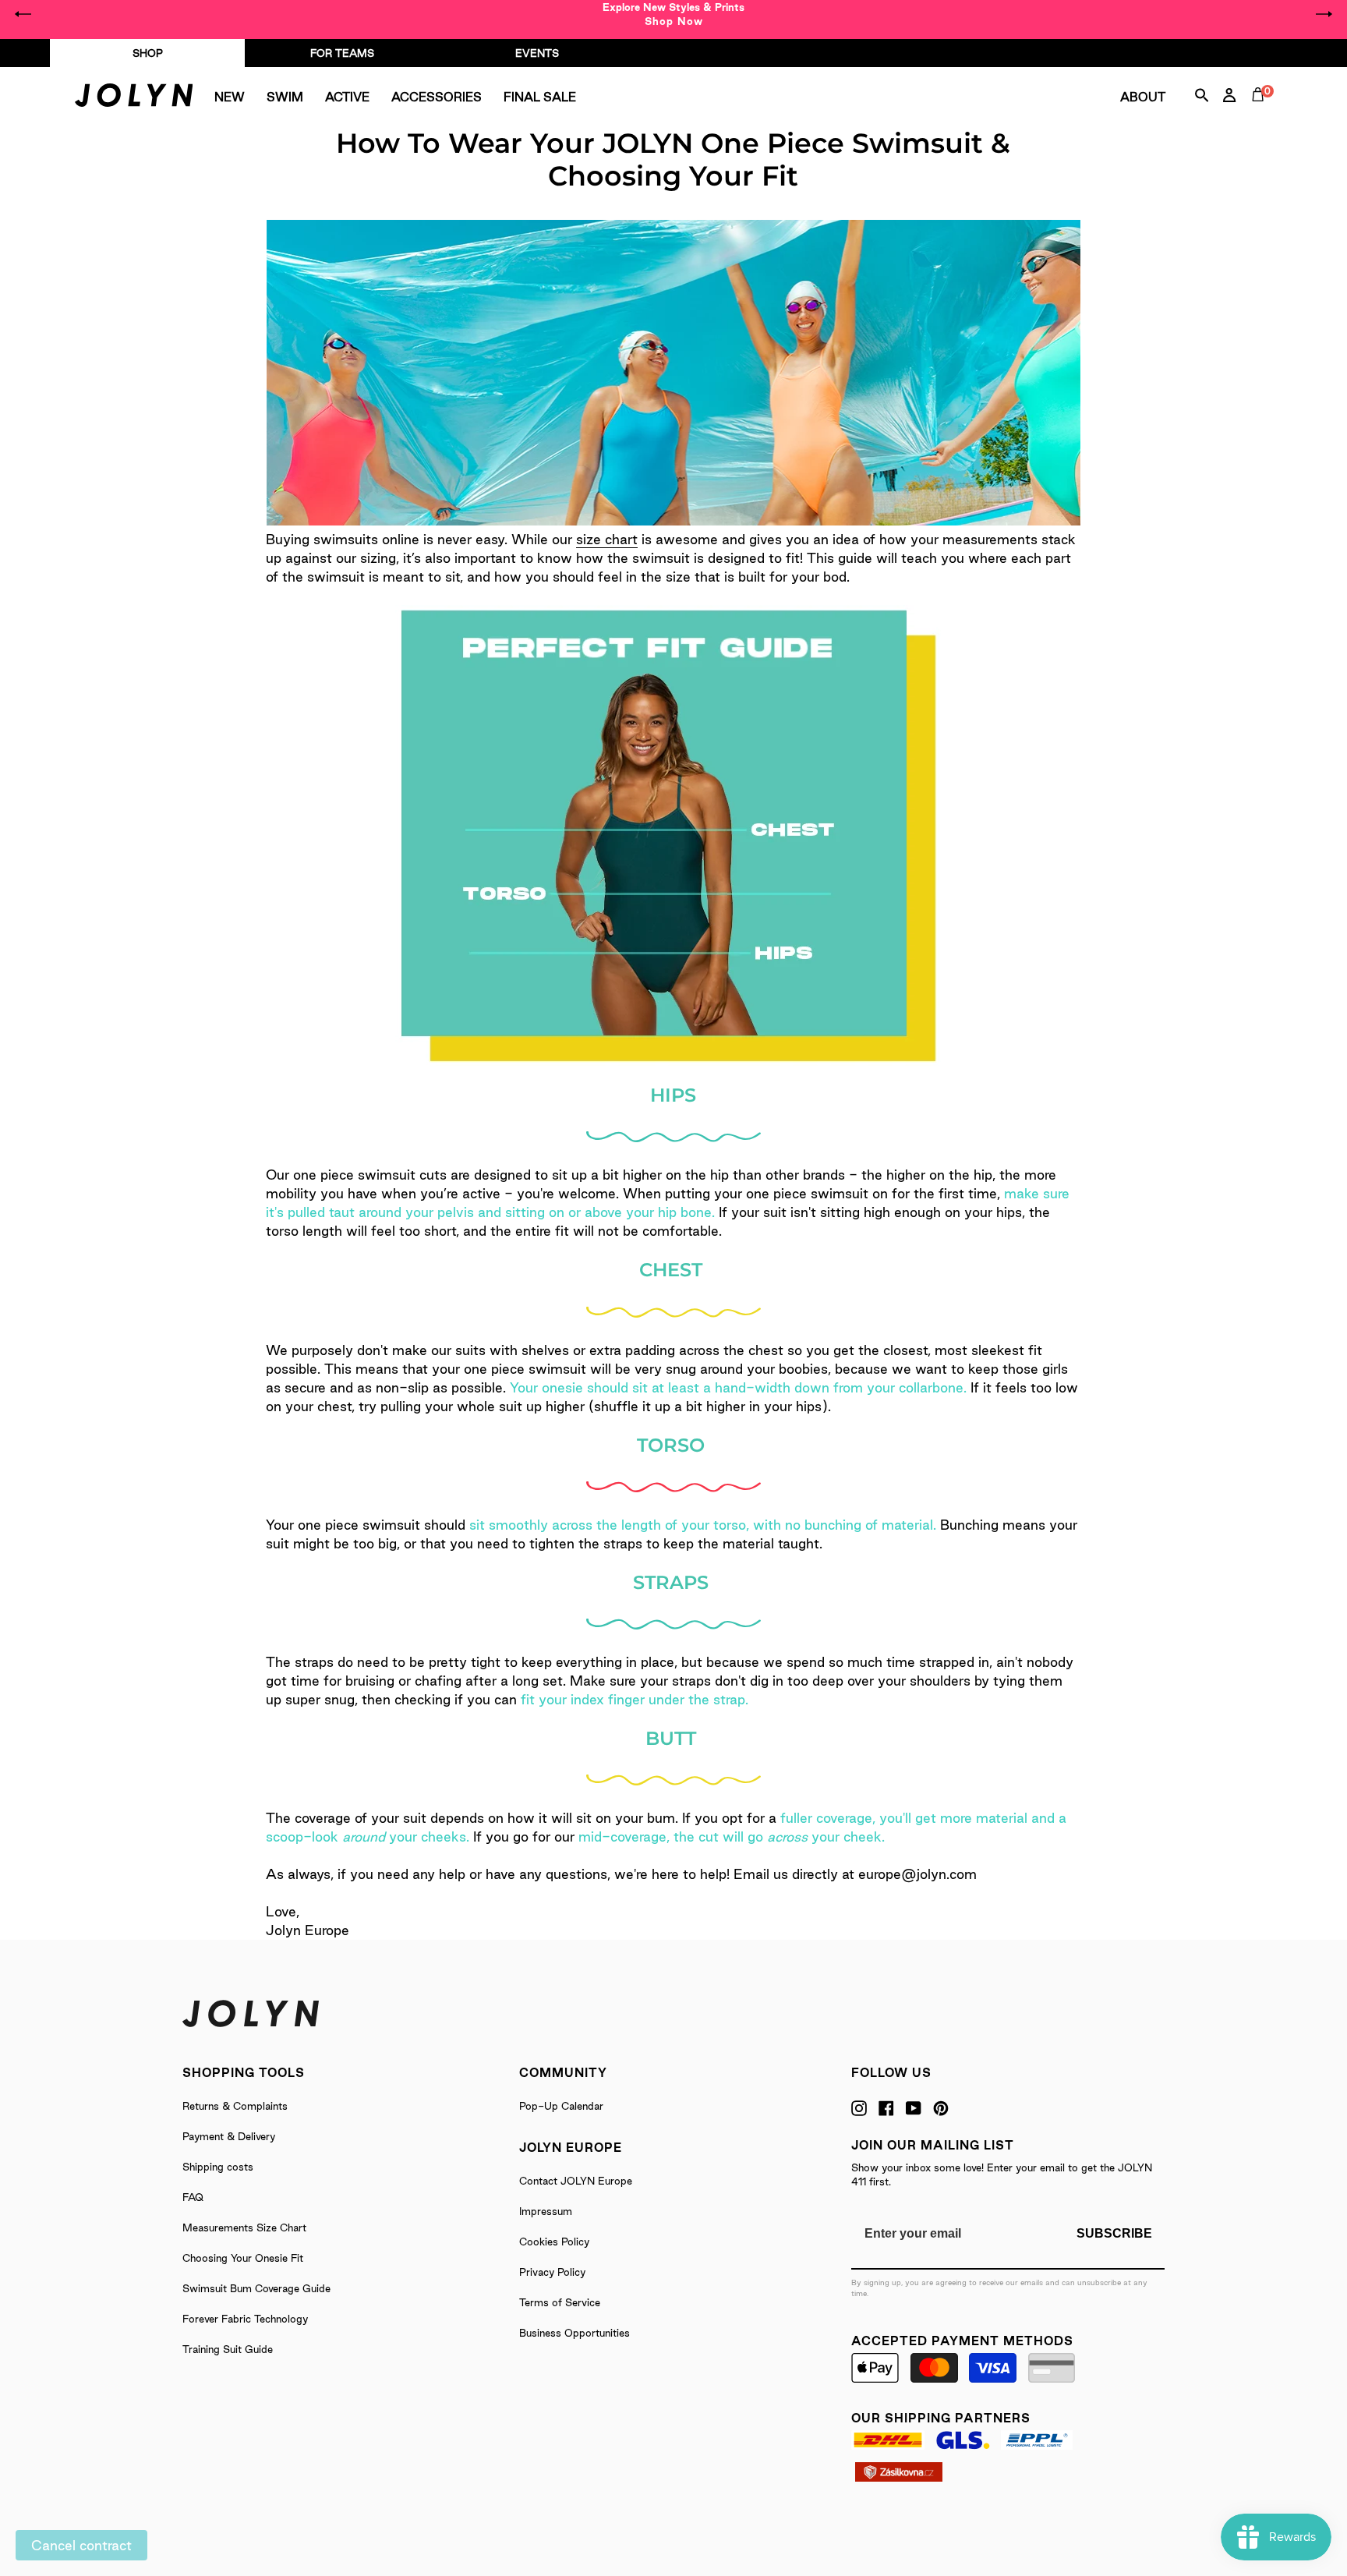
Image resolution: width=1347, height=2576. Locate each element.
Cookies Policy (554, 2242)
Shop (148, 53)
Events (537, 53)
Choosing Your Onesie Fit (243, 2258)
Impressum (546, 2211)
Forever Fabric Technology (245, 2319)
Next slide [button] (1324, 14)
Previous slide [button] (23, 14)
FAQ (193, 2197)
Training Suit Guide (228, 2349)
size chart (607, 539)
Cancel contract (81, 2545)
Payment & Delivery (229, 2136)
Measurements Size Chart (244, 2227)
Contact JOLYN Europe (576, 2181)
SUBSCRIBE (1114, 2233)
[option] (673, 14)
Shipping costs (218, 2167)
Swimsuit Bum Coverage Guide (256, 2288)
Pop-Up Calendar (561, 2106)
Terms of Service (560, 2302)
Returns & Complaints (235, 2106)
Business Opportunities (575, 2333)
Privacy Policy (552, 2272)
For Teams (342, 53)
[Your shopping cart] (1261, 112)
